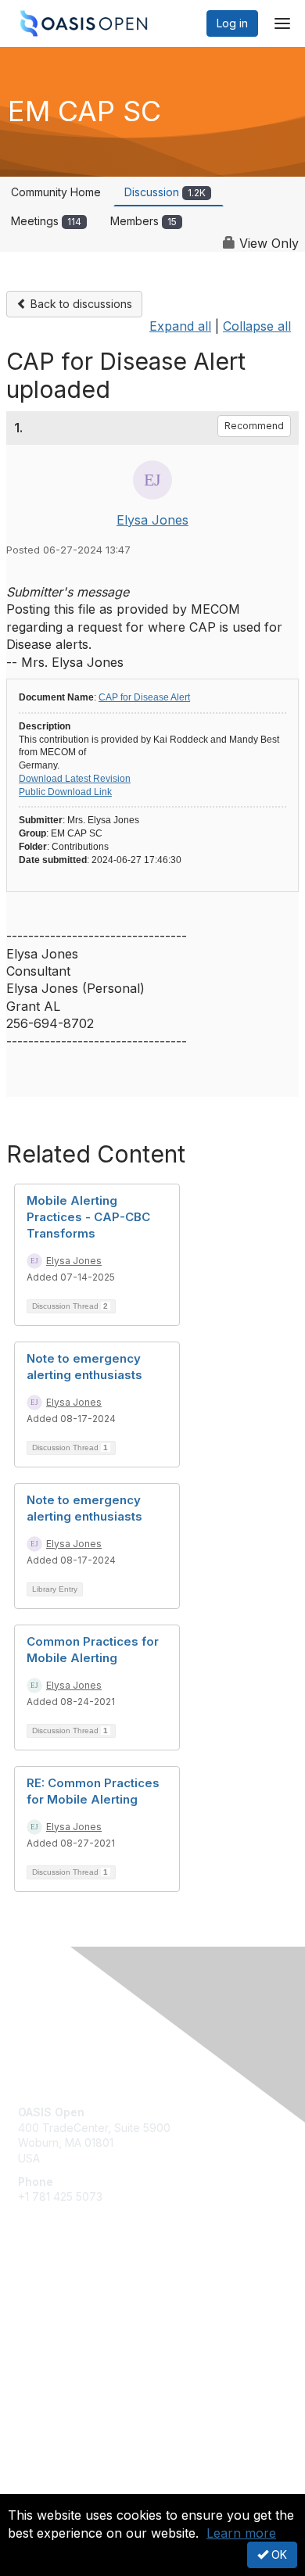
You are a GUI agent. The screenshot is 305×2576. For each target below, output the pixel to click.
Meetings (46, 221)
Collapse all (257, 326)
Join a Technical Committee (89, 2346)
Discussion (165, 192)
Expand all (180, 326)
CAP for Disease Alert (144, 697)
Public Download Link (65, 792)
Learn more (241, 2533)
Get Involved (51, 2300)
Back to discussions (80, 304)
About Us (41, 2487)
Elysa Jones (152, 520)
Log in (232, 23)
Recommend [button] (254, 426)
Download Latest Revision (75, 779)
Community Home (56, 192)
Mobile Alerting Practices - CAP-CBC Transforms (88, 1217)
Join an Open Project (73, 2322)
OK (278, 2555)
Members (144, 221)
